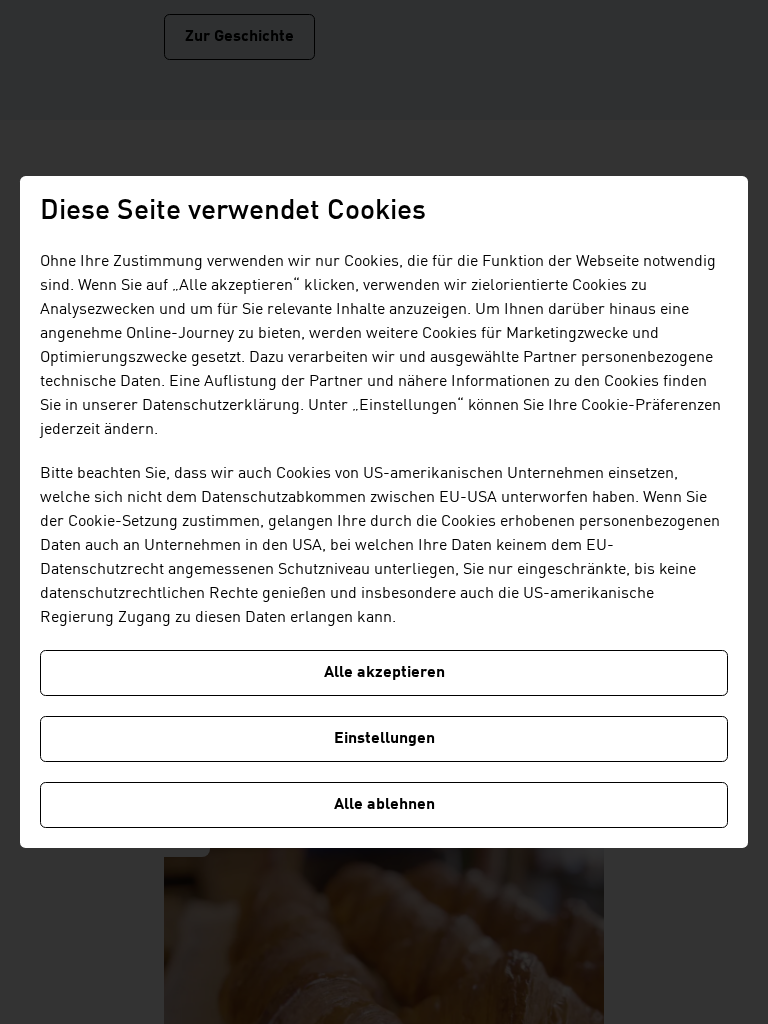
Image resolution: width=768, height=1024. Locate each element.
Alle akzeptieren (384, 673)
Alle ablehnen (384, 805)
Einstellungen (384, 739)
